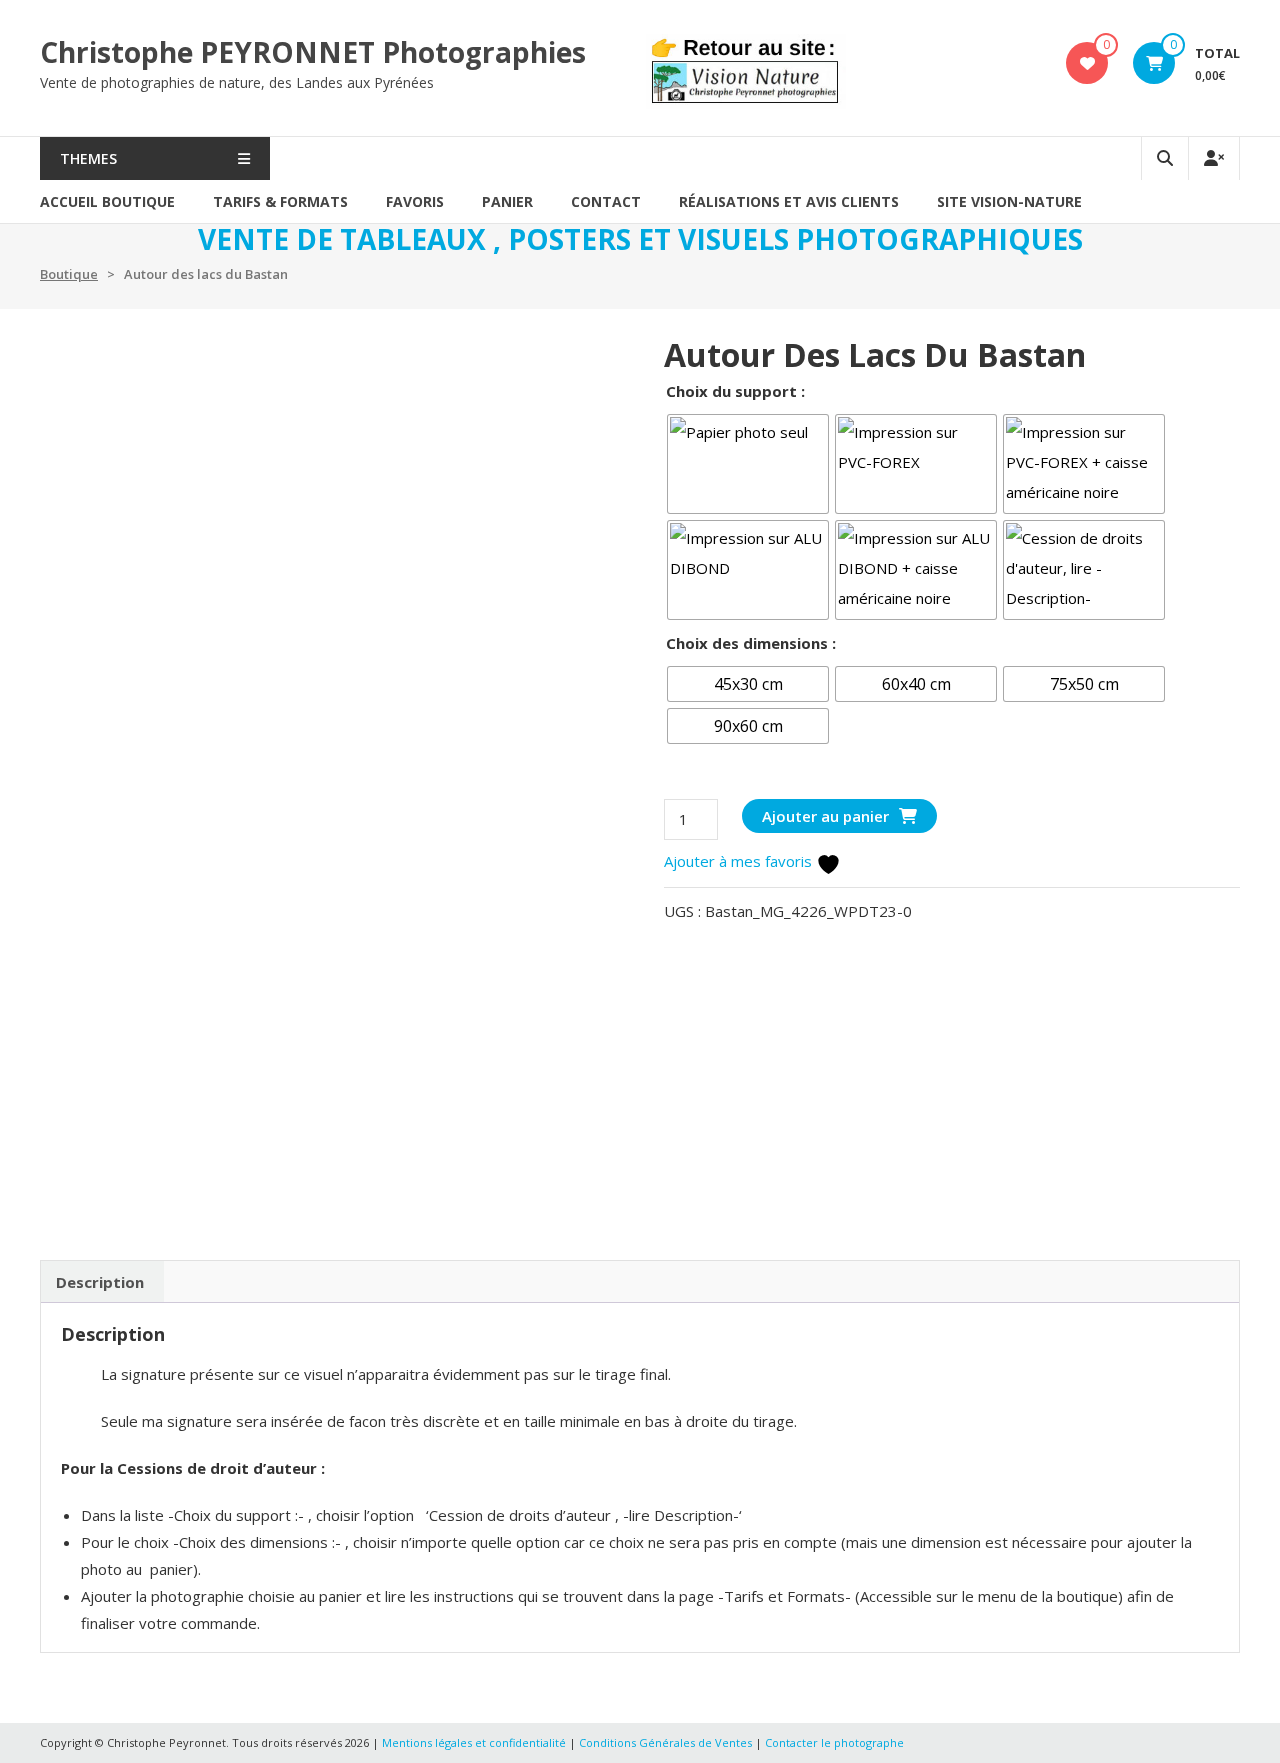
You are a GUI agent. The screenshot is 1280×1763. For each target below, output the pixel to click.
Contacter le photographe (834, 1742)
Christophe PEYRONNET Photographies (313, 52)
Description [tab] (100, 1282)
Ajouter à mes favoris (740, 861)
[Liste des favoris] (1087, 63)
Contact (606, 201)
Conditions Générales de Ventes (667, 1742)
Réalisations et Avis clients (789, 201)
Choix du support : (735, 391)
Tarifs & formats (280, 201)
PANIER (507, 201)
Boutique (69, 274)
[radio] (748, 464)
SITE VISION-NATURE (1009, 201)
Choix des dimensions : (751, 643)
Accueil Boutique (107, 201)
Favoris (415, 201)
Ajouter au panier (825, 816)
